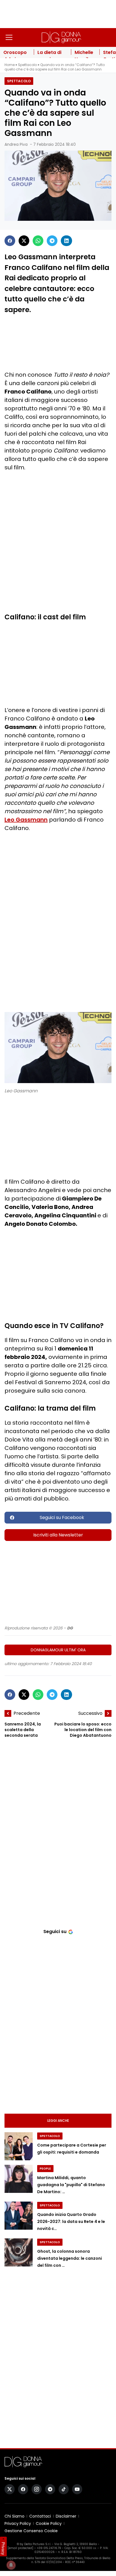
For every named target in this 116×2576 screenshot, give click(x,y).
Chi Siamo (14, 2516)
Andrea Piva (16, 144)
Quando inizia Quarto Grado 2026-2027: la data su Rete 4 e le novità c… (71, 2222)
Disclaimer (66, 2516)
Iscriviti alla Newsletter (58, 1535)
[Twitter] (24, 241)
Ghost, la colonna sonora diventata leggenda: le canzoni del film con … (70, 2258)
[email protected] (20, 2548)
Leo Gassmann (26, 820)
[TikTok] (64, 2489)
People (45, 2169)
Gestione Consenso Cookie (31, 2531)
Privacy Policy (18, 2523)
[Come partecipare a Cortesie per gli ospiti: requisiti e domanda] (19, 2146)
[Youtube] (77, 2489)
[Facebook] (10, 241)
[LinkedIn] (66, 241)
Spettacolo (27, 65)
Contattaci (40, 2516)
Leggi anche (58, 2121)
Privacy (3, 2548)
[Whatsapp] (38, 241)
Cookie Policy (49, 2523)
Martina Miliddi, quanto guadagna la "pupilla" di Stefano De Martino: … (71, 2185)
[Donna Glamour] (61, 37)
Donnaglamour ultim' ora (58, 1650)
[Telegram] (52, 241)
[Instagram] (37, 2489)
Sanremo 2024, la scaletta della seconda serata (23, 1730)
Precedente (27, 1713)
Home (10, 65)
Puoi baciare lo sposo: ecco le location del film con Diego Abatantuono (83, 1730)
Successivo (90, 1713)
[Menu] (9, 37)
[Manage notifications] (11, 2565)
